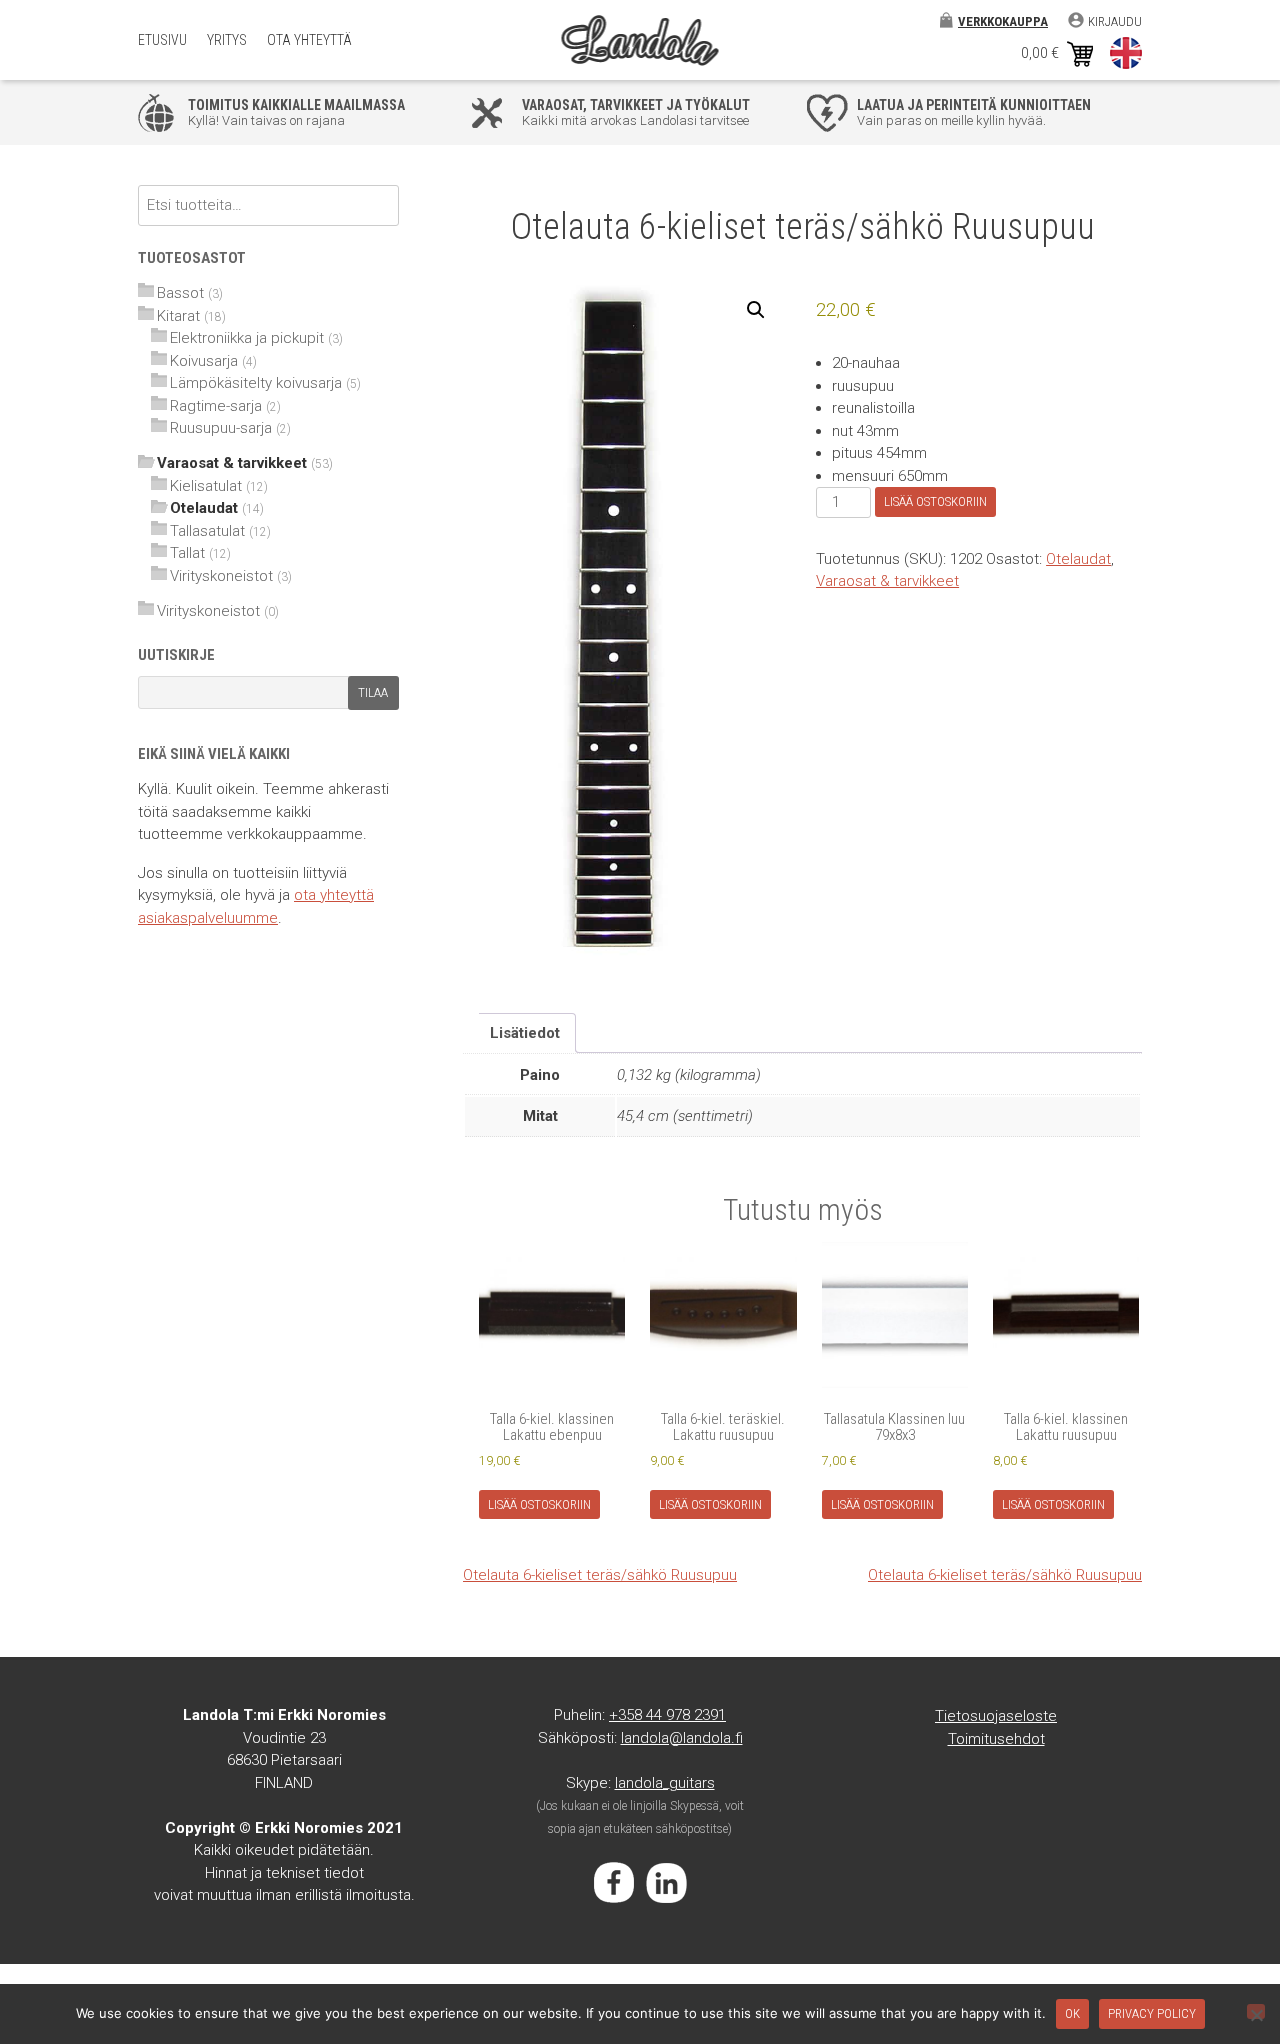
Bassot (180, 293)
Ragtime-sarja (216, 406)
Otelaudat (1078, 559)
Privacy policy (1152, 2013)
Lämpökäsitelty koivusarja (256, 383)
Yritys (227, 40)
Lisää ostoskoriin (935, 501)
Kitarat (178, 316)
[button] (756, 310)
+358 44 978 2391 (667, 1715)
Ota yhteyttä (309, 40)
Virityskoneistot (221, 576)
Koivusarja (204, 361)
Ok (1072, 2013)
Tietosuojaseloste (996, 1716)
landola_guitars (665, 1783)
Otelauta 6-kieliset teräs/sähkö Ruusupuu (600, 1575)
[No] (1256, 2011)
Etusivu (162, 40)
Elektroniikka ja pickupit (247, 338)
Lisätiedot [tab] (525, 1033)
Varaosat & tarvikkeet (887, 581)
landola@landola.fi (682, 1738)
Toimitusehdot (996, 1739)
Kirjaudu (1115, 21)
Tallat (187, 553)
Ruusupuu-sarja (221, 428)
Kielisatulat (206, 486)
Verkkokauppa (1003, 21)
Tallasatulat (207, 531)
